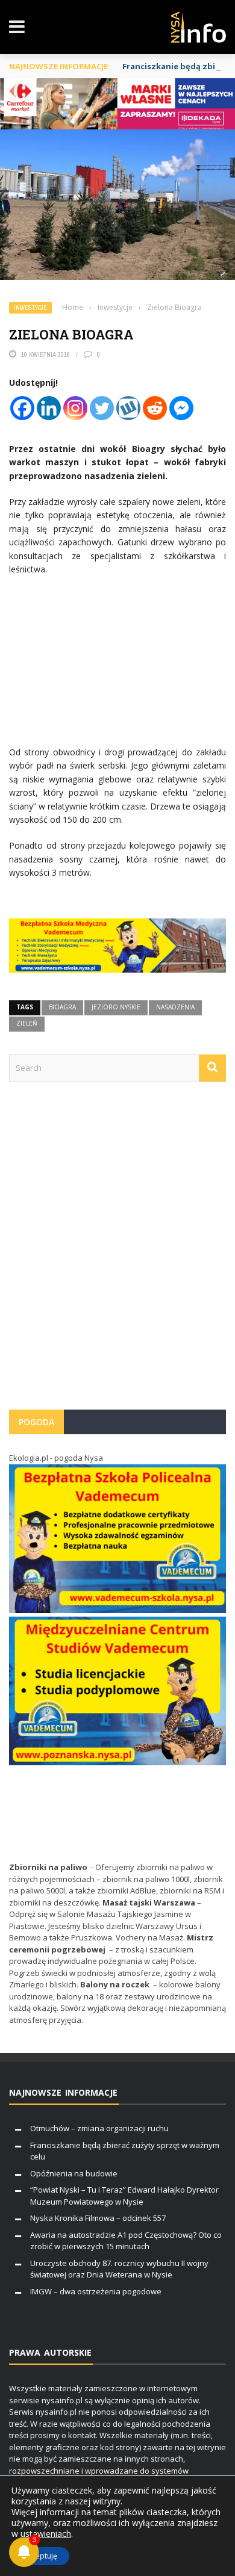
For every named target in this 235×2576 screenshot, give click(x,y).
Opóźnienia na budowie (74, 2173)
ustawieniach (46, 2534)
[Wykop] (128, 408)
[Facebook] (22, 408)
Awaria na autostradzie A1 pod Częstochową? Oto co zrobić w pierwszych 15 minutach (126, 2241)
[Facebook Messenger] (181, 408)
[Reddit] (155, 408)
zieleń (27, 1023)
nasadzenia (175, 1007)
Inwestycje (30, 308)
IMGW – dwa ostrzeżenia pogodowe (96, 2291)
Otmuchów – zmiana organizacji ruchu (99, 2128)
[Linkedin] (49, 408)
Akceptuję (40, 2556)
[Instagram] (75, 408)
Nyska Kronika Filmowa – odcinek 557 (98, 2218)
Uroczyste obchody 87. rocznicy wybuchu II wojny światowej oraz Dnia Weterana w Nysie (119, 2269)
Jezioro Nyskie (116, 1007)
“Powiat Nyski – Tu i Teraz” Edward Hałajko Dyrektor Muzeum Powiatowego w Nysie (124, 2196)
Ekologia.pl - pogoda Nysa (56, 1458)
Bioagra (62, 1007)
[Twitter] (102, 408)
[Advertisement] (117, 1252)
